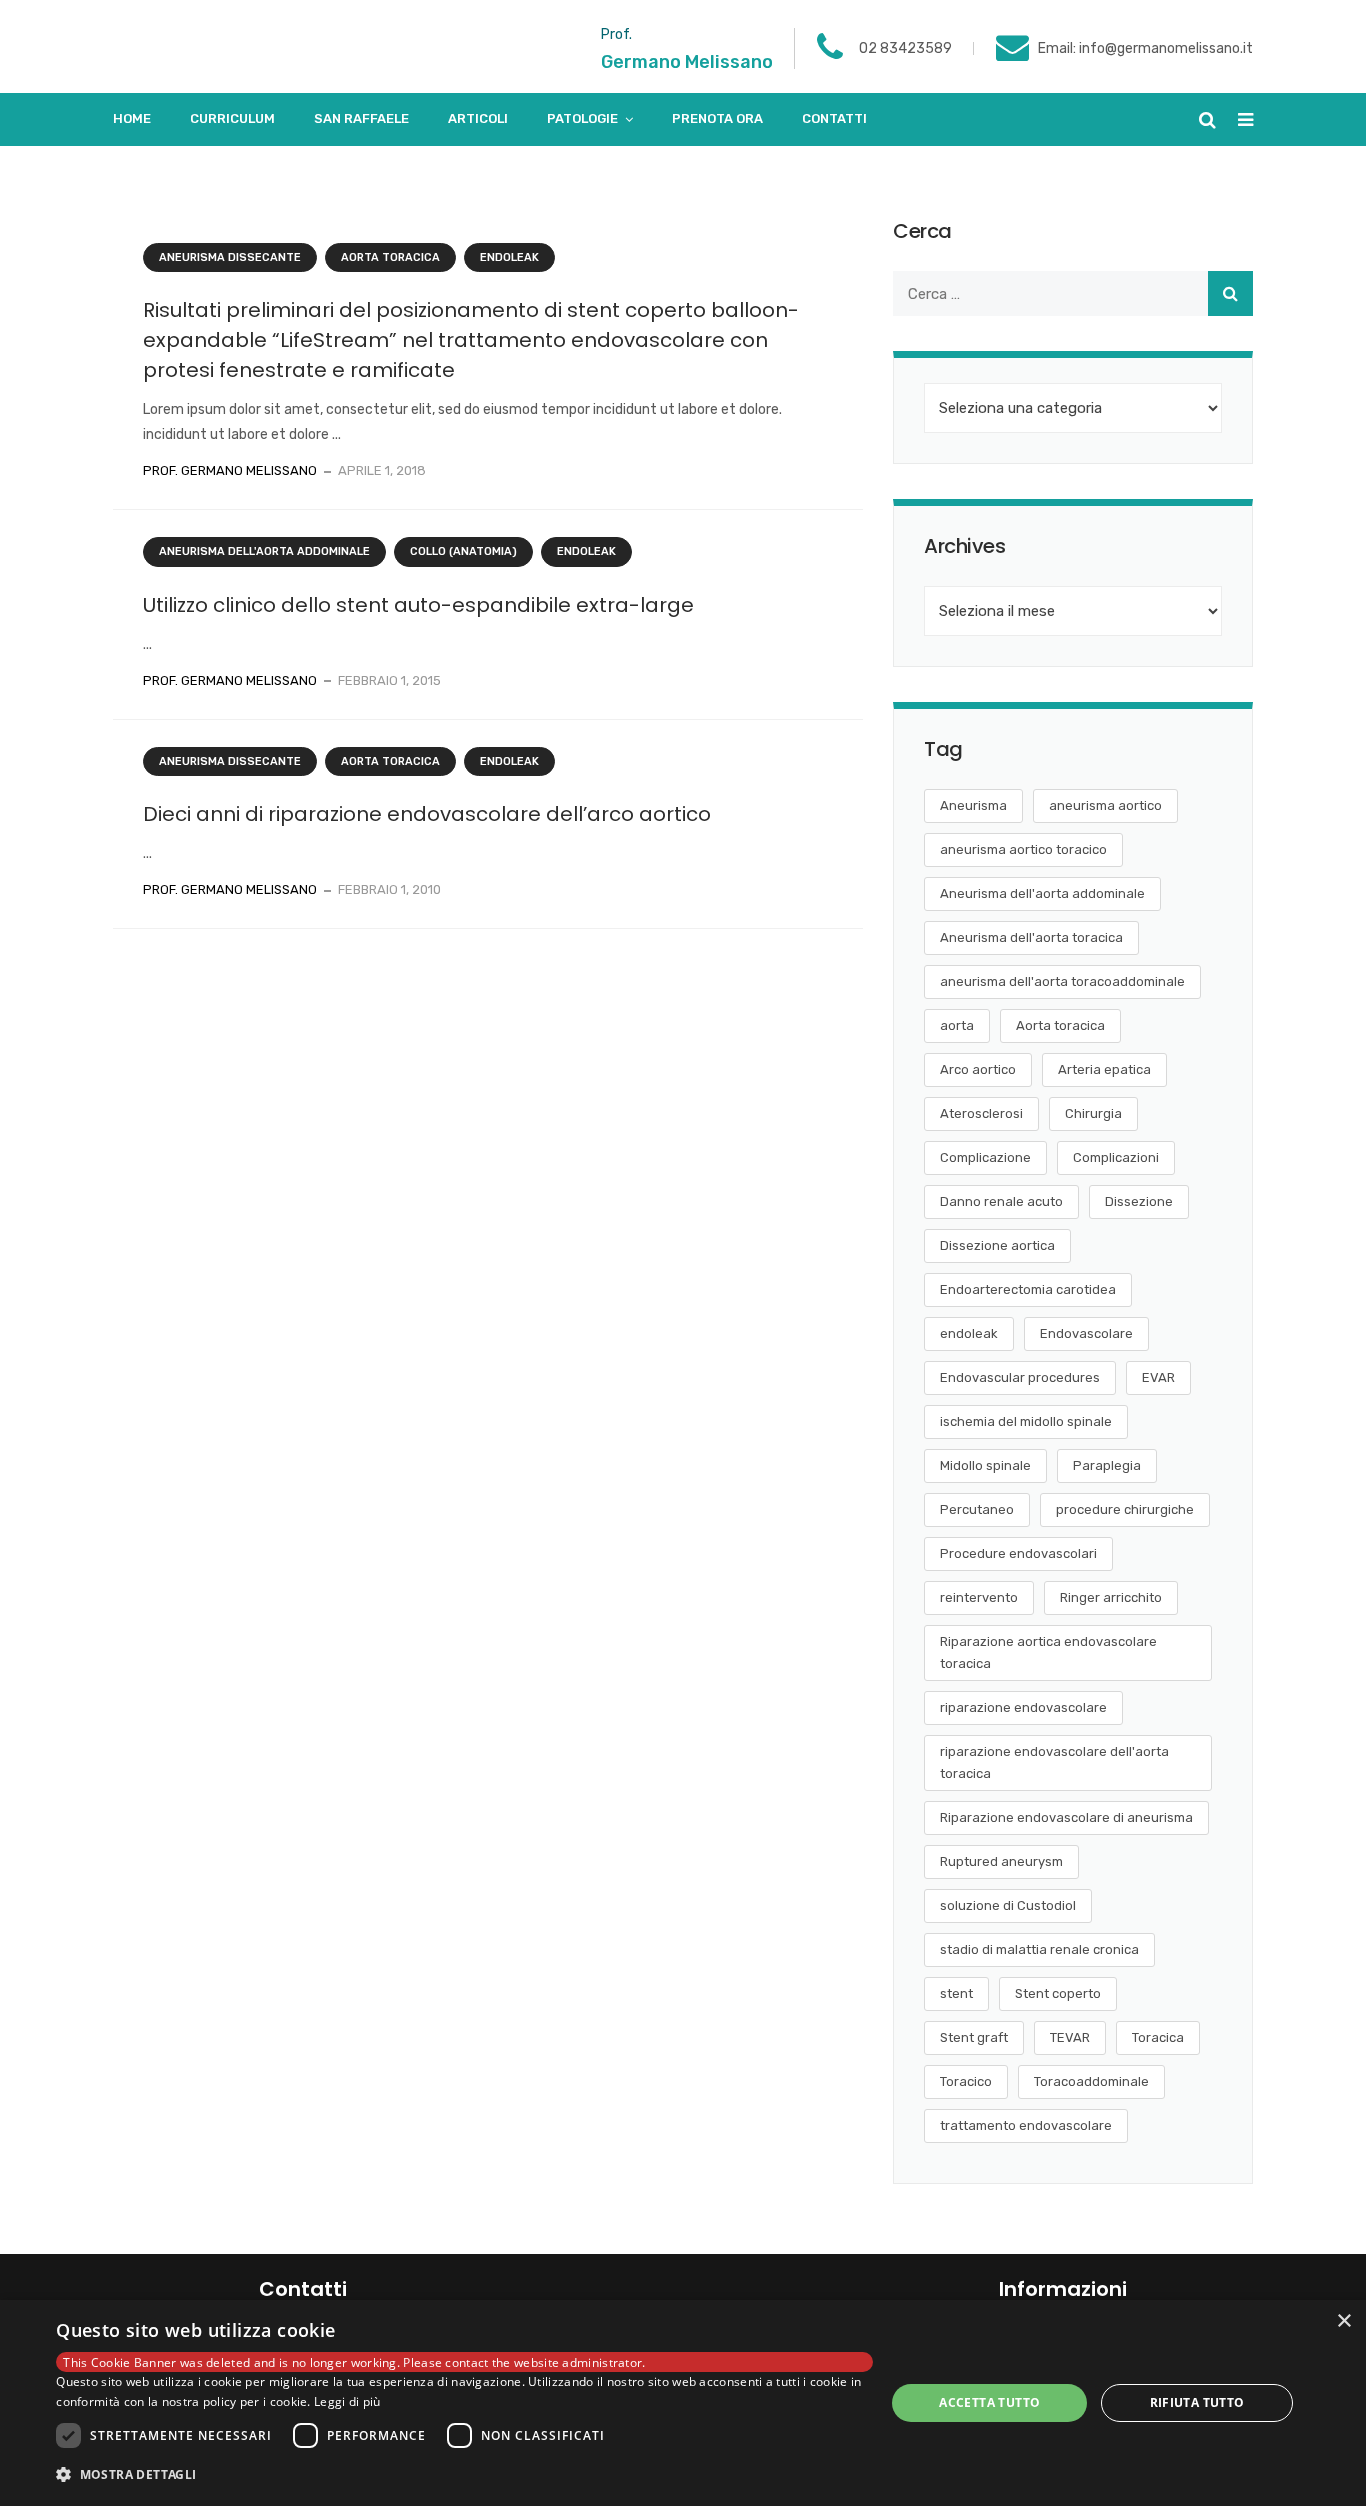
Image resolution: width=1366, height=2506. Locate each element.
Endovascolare (1086, 1333)
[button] (464, 2475)
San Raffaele (361, 118)
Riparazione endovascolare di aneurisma (1066, 1817)
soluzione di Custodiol (1008, 1905)
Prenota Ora (717, 118)
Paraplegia (1107, 1465)
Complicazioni (1116, 1157)
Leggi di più (347, 2401)
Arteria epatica (1104, 1069)
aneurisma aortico (1105, 805)
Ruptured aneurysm (1001, 1861)
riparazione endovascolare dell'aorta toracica (1054, 1762)
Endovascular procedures (1020, 1377)
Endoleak (509, 257)
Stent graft (974, 2037)
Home (132, 118)
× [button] (1343, 2321)
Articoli (478, 118)
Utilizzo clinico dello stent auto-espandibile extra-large (418, 605)
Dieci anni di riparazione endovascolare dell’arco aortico (427, 814)
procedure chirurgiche (1125, 1509)
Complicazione (985, 1157)
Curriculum (232, 118)
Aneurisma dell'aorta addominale (264, 551)
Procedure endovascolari (1018, 1553)
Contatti (834, 118)
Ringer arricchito (1111, 1597)
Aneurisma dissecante (230, 257)
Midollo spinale (985, 1465)
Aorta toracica (390, 257)
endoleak (969, 1333)
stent (956, 1993)
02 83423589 (905, 48)
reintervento (979, 1597)
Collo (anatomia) (463, 551)
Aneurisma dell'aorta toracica (1031, 937)
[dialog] (683, 2403)
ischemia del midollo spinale (1026, 1421)
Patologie (582, 118)
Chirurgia (1093, 1113)
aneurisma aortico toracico (1023, 849)
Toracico (966, 2081)
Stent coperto (1058, 1993)
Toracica (1158, 2037)
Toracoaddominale (1091, 2081)
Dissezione (1139, 1201)
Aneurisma (973, 805)
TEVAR (1070, 2037)
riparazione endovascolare (1023, 1707)
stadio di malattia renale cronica (1039, 1949)
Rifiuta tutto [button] (1197, 2402)
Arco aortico (978, 1069)
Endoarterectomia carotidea (1028, 1289)
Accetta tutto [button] (989, 2402)
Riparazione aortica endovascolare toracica (1048, 1652)
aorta (957, 1025)
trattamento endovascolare (1026, 2125)
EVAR (1158, 1377)
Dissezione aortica (997, 1245)
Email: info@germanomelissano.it (1145, 48)
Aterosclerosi (981, 1113)
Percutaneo (977, 1509)
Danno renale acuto (1001, 1201)
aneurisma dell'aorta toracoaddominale (1062, 981)
